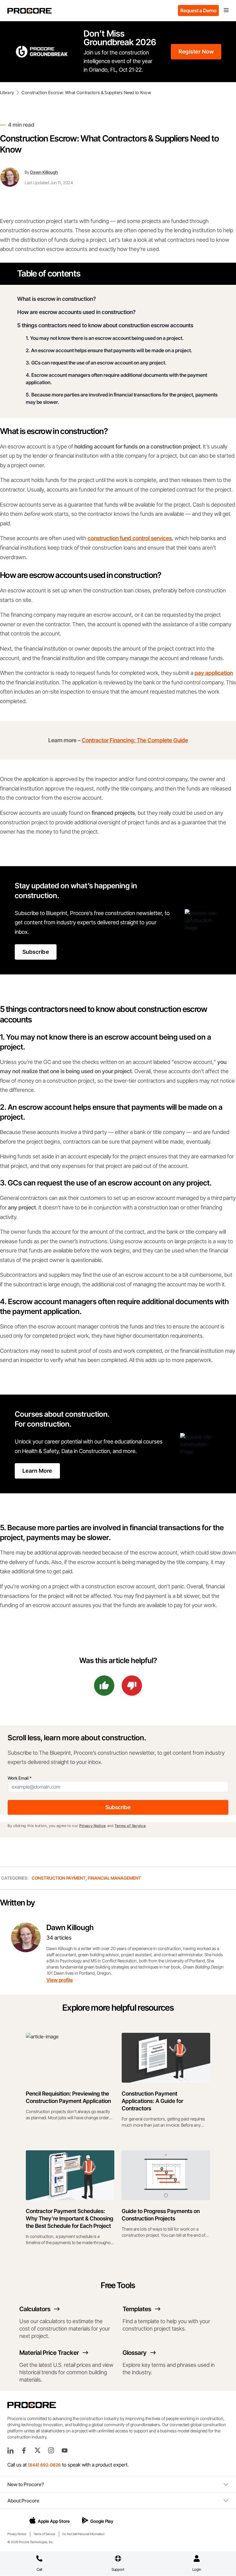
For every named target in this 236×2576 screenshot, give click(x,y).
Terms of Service (130, 1826)
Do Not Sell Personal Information (83, 2534)
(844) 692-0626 (44, 2465)
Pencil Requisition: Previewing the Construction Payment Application (68, 2097)
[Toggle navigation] (226, 10)
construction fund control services (130, 538)
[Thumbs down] (132, 1686)
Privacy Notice (93, 1826)
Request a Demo (198, 10)
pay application (214, 673)
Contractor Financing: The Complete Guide (135, 740)
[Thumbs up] (104, 1686)
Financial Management (114, 1878)
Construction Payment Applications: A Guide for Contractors (152, 2101)
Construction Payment (59, 1878)
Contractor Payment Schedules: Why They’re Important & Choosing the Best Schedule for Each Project (70, 2218)
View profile (60, 1980)
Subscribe (36, 952)
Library (7, 92)
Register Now (196, 52)
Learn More (37, 1471)
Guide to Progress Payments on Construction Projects (161, 2215)
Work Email (20, 1778)
